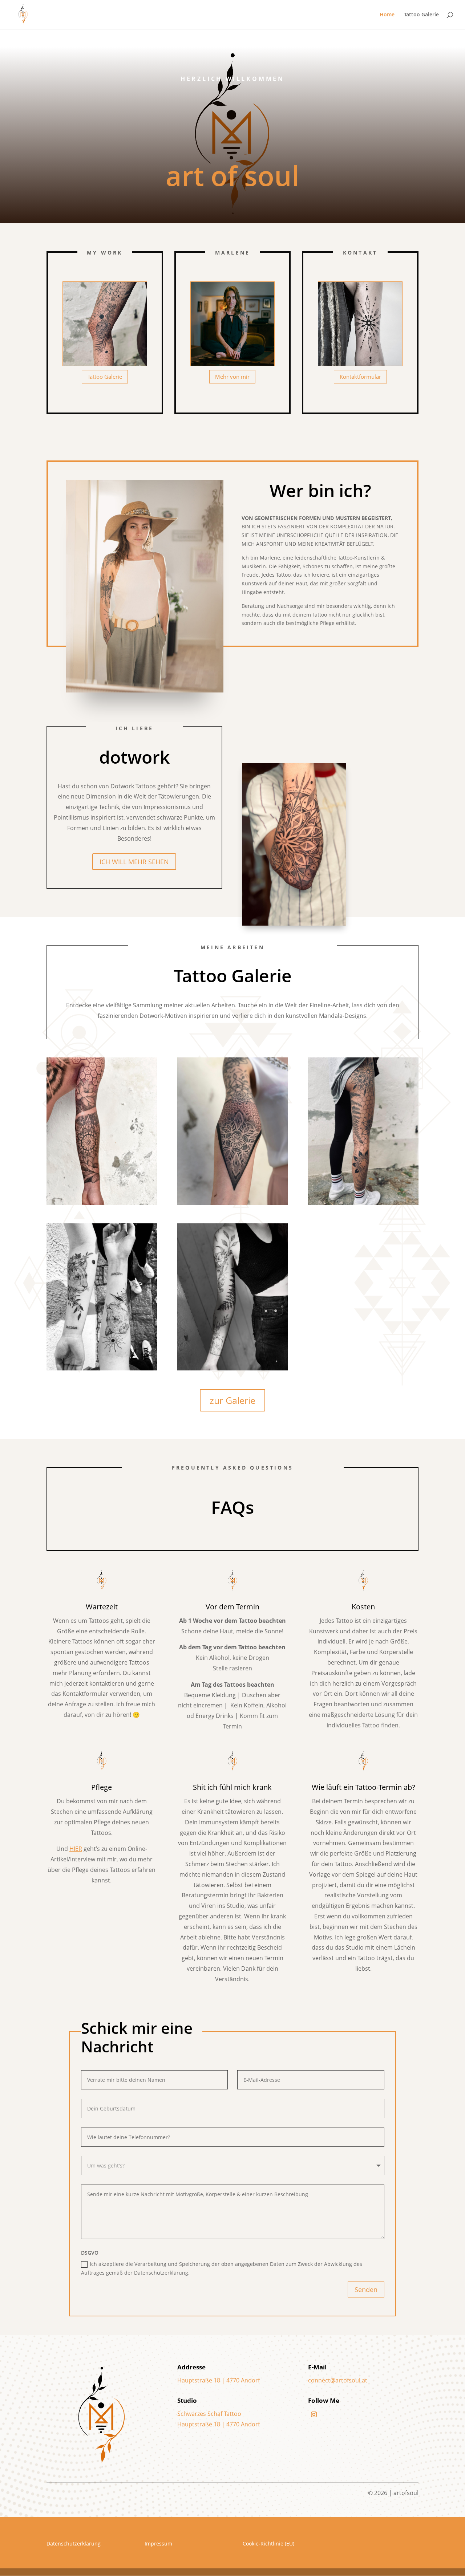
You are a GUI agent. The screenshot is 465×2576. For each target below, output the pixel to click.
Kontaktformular (360, 377)
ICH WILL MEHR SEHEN (134, 862)
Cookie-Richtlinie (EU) (268, 2544)
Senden (366, 2289)
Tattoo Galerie (421, 15)
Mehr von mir (232, 377)
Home (387, 15)
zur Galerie (232, 1400)
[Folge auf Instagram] (314, 2414)
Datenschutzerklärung (74, 2544)
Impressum (158, 2544)
